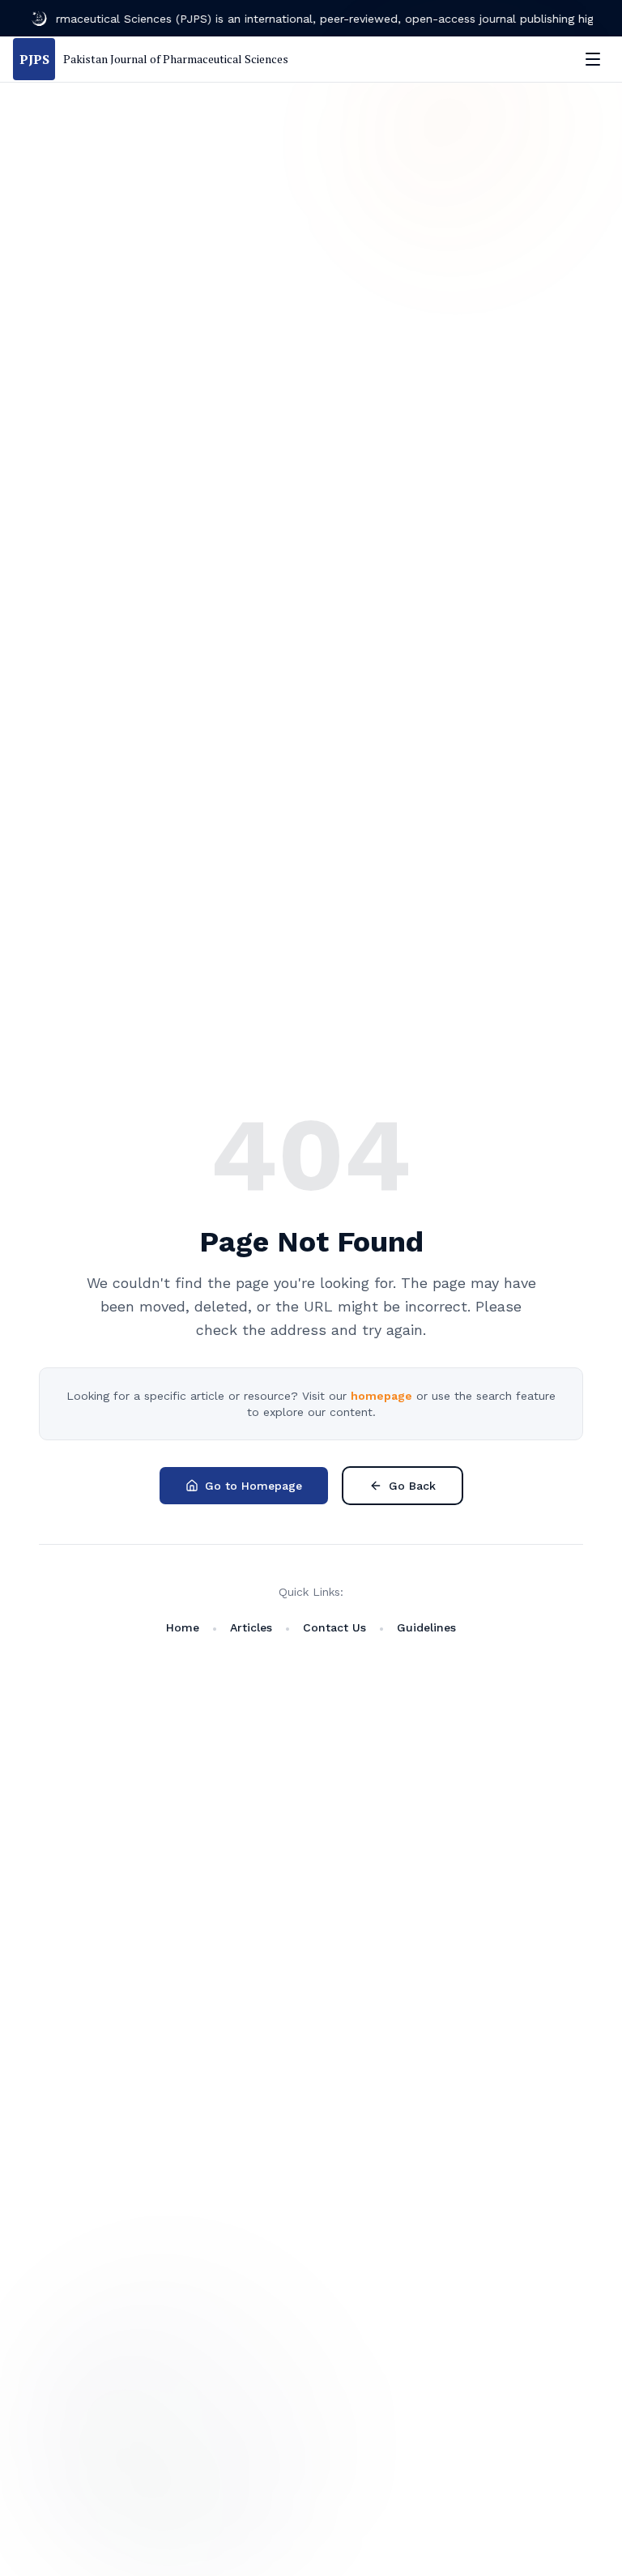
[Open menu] (593, 59)
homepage (381, 1396)
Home (183, 1627)
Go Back (412, 1486)
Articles (251, 1627)
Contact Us (334, 1627)
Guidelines (426, 1627)
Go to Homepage (253, 1486)
